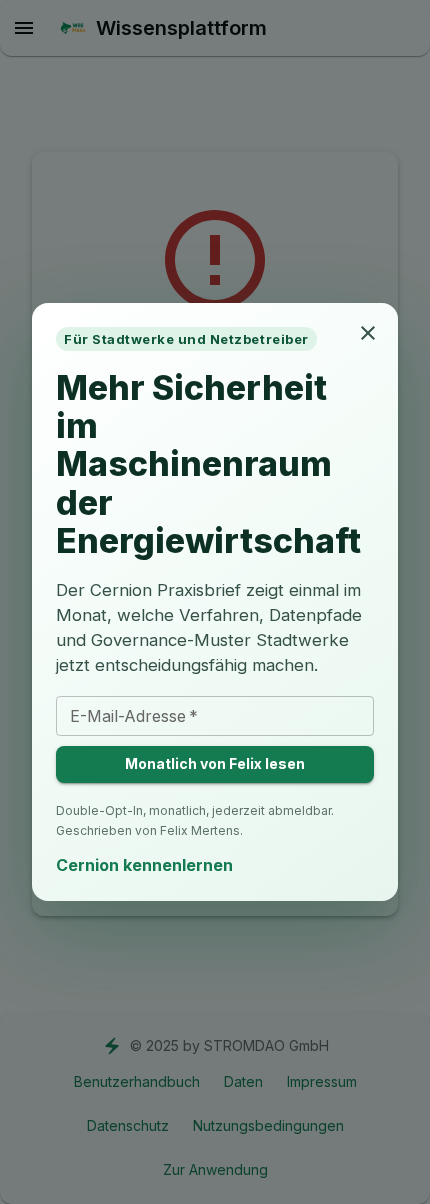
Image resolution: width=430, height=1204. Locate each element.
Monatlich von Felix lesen (215, 763)
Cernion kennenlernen (144, 865)
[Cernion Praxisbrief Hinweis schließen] (368, 333)
